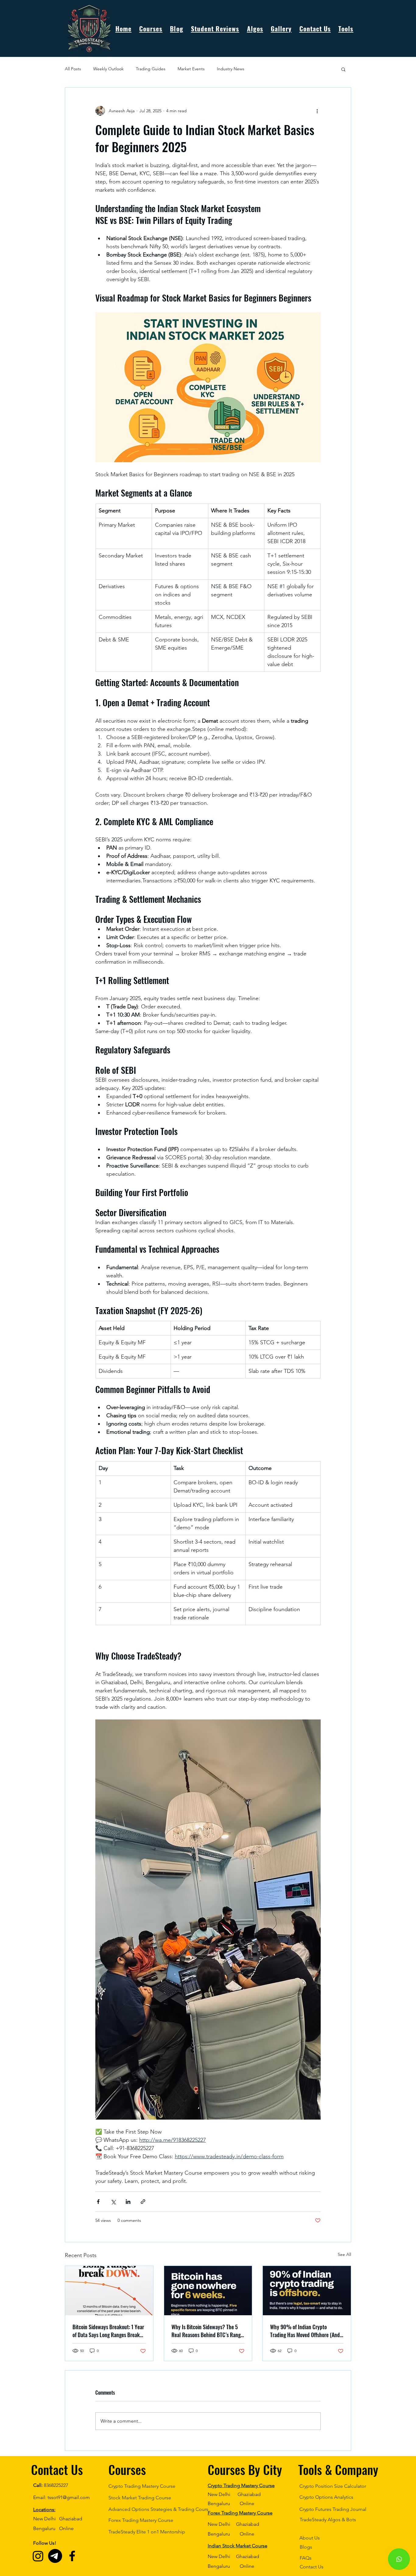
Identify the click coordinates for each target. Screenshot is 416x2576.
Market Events (191, 69)
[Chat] (399, 2559)
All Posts (73, 69)
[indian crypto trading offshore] (307, 2291)
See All (344, 2254)
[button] (346, 28)
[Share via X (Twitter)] (113, 2202)
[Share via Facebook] (98, 2202)
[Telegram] (55, 2556)
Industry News (231, 69)
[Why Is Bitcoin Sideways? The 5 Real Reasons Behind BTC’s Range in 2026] (208, 2291)
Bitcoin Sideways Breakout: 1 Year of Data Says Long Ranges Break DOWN (108, 2331)
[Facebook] (72, 2556)
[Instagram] (38, 2556)
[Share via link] (143, 2202)
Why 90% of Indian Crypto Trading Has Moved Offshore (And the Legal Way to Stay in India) (305, 2331)
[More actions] (317, 111)
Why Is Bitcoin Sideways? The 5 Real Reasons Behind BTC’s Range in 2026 (207, 2331)
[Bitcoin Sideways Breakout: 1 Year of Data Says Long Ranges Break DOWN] (109, 2291)
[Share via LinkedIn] (128, 2202)
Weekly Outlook (108, 69)
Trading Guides (151, 69)
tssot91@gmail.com (69, 2497)
